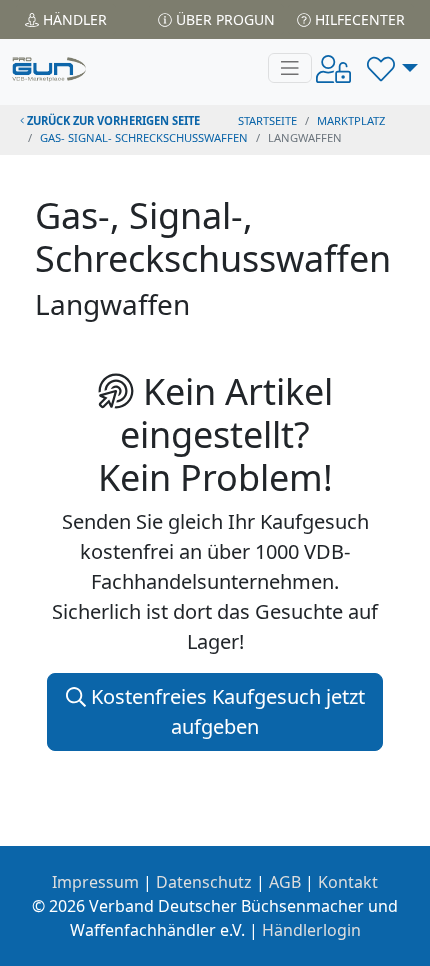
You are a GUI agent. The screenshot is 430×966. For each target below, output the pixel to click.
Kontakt (348, 882)
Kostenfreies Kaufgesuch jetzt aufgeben (225, 711)
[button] (392, 68)
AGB (285, 882)
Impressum (95, 882)
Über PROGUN (223, 19)
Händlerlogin (311, 930)
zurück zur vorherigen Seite (112, 120)
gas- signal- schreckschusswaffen (144, 137)
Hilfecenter (358, 19)
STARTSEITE (267, 120)
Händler (73, 19)
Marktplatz (351, 120)
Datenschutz (204, 882)
